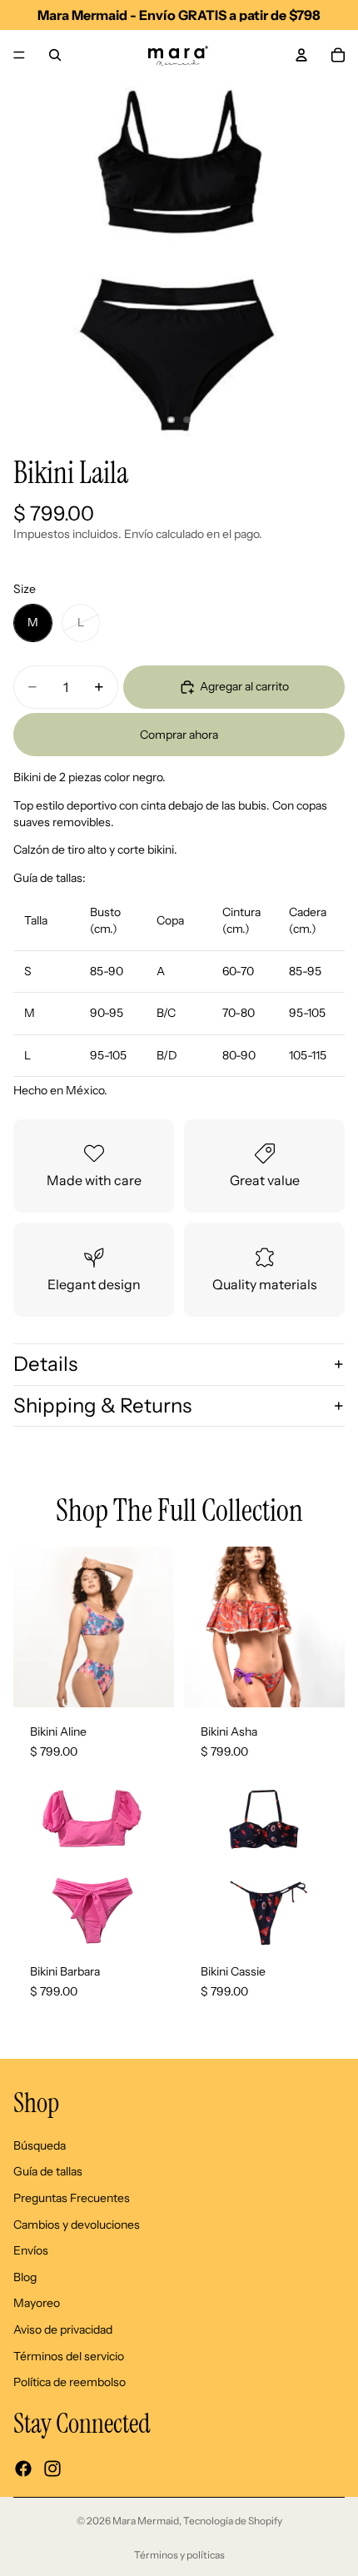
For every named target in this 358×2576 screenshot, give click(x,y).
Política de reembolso (70, 2382)
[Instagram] (52, 2469)
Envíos (31, 2250)
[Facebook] (23, 2469)
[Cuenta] (301, 55)
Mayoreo (37, 2304)
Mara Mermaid (146, 2521)
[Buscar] (55, 55)
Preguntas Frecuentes (72, 2198)
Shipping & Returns (102, 1405)
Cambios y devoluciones (77, 2225)
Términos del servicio (69, 2356)
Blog (25, 2277)
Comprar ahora (179, 735)
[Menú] (19, 55)
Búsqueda (40, 2145)
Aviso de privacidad (63, 2329)
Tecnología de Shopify (233, 2521)
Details (45, 1364)
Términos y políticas (179, 2555)
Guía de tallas (48, 2172)
